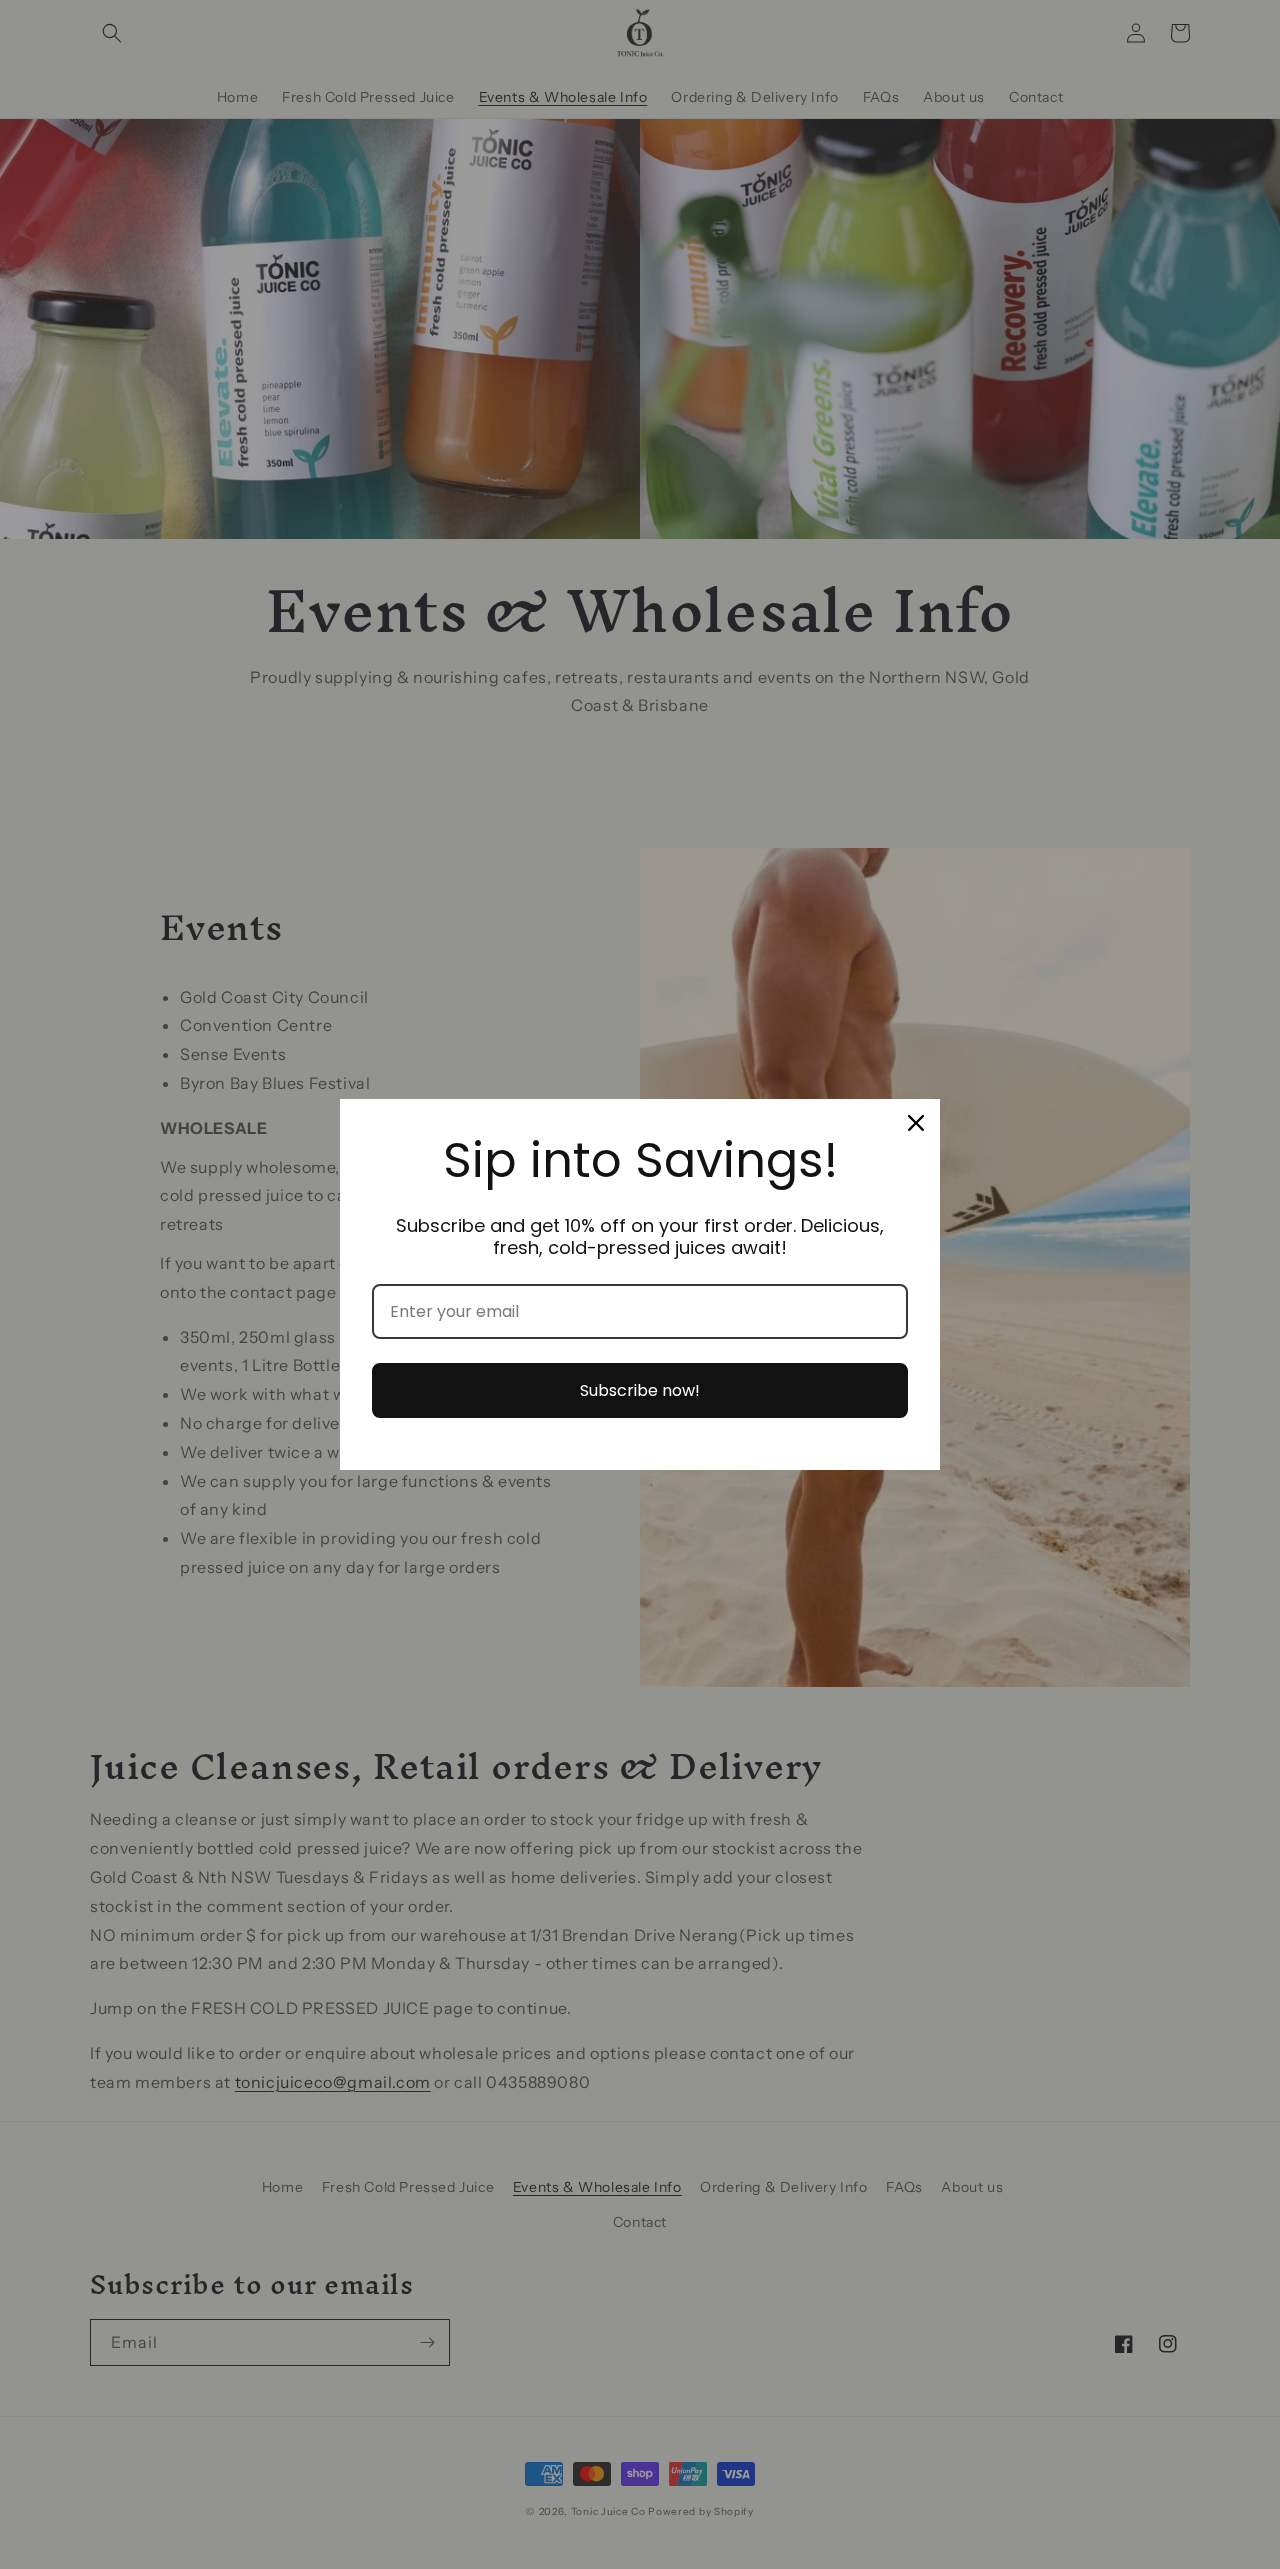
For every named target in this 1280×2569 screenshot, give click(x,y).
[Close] (916, 1123)
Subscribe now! (640, 1390)
